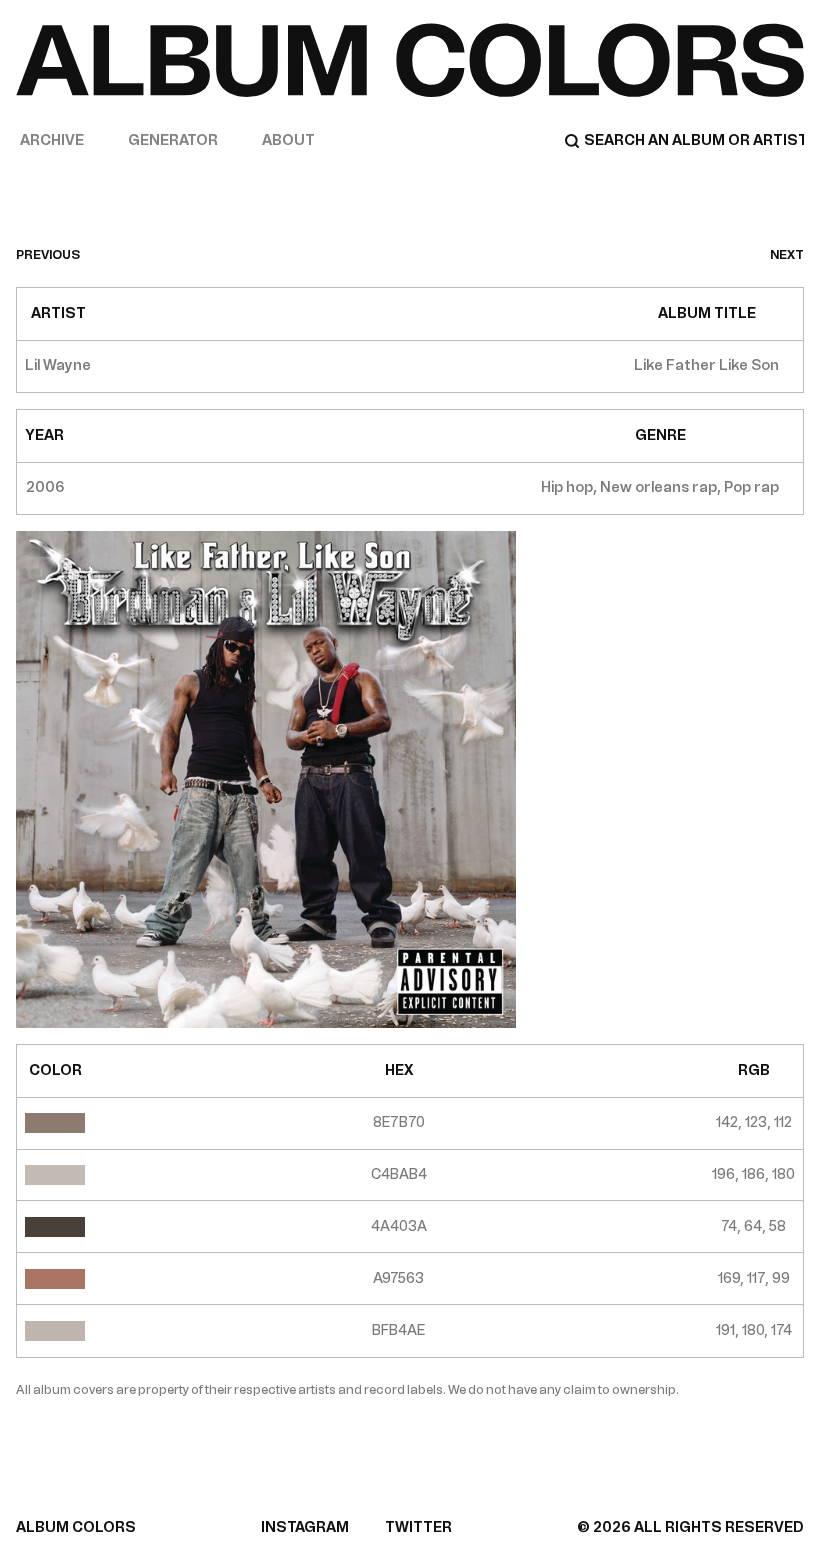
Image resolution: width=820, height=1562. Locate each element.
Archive (52, 140)
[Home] (410, 59)
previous (48, 255)
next (787, 255)
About (288, 140)
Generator (173, 140)
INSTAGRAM (305, 1527)
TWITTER (418, 1527)
